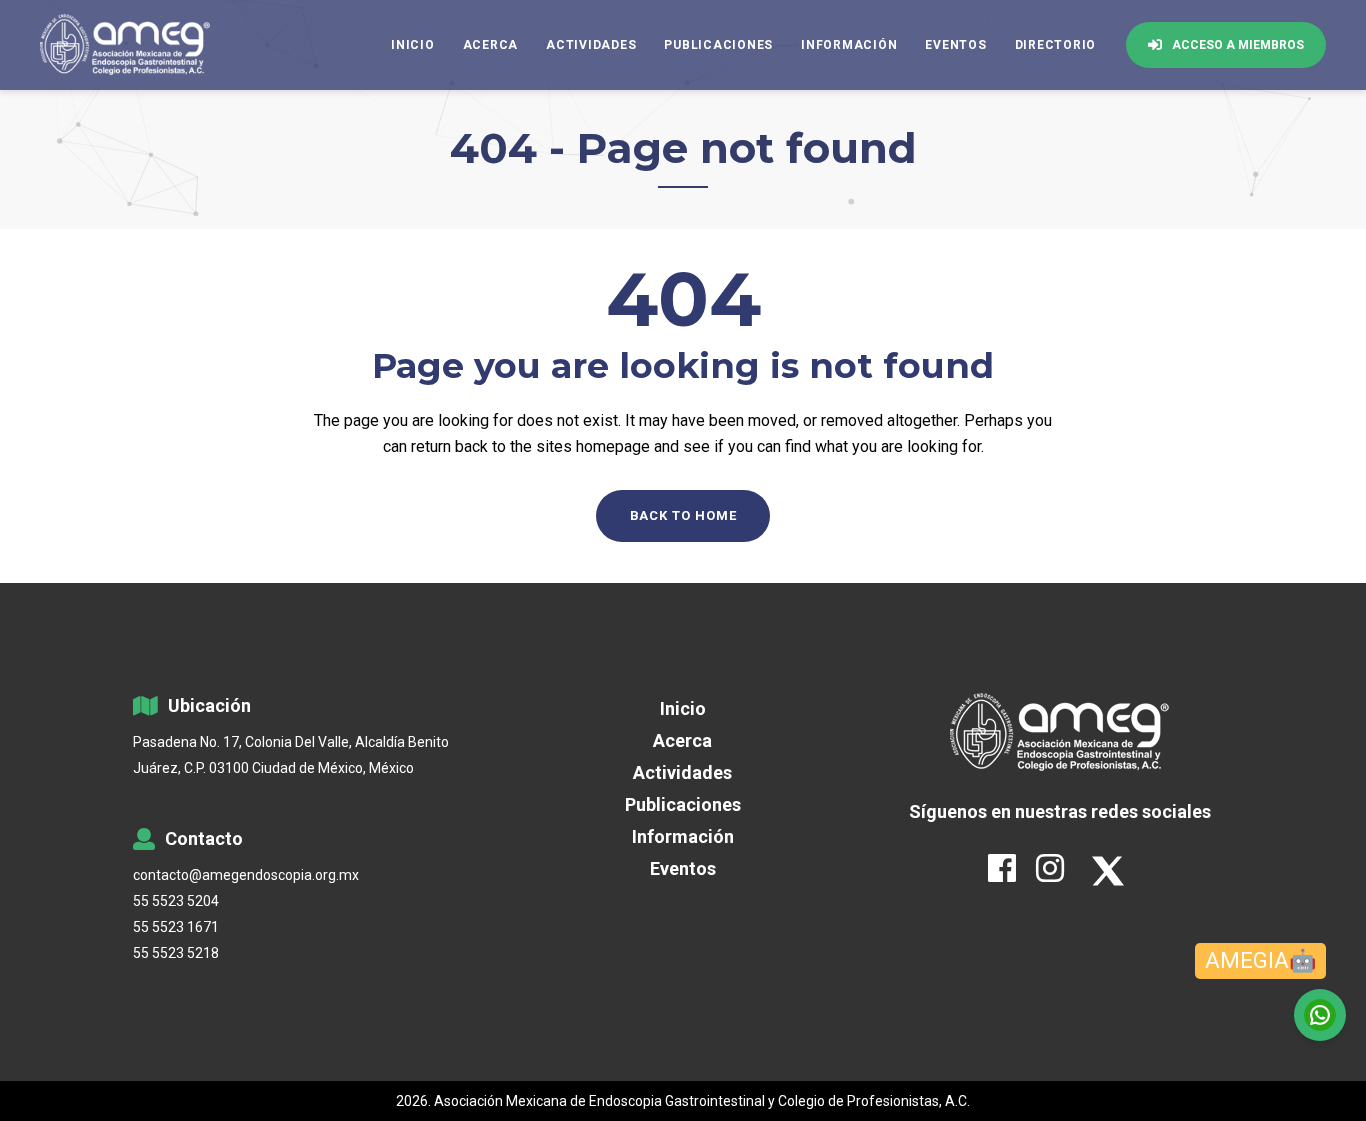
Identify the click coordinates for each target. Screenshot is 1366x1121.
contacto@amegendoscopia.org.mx (246, 875)
